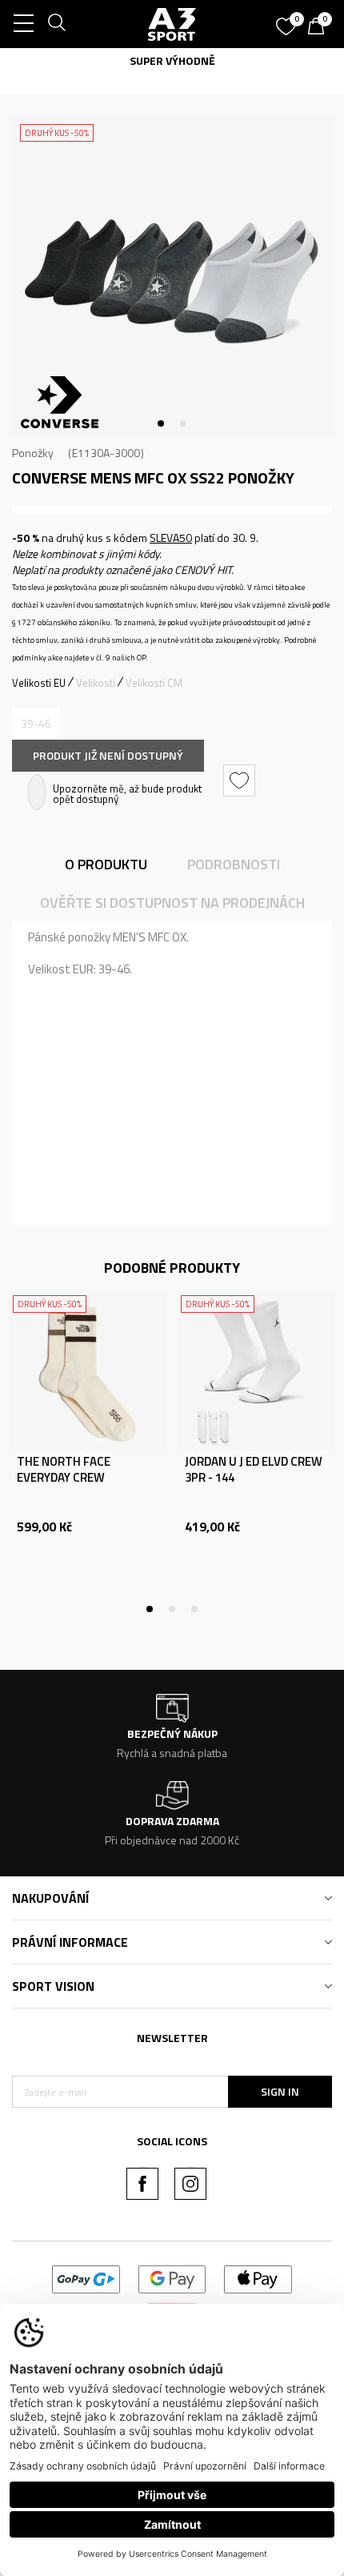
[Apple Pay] (258, 2278)
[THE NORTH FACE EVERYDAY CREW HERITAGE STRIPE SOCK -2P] (88, 1370)
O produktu (106, 864)
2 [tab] (183, 423)
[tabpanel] (172, 276)
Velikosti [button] (96, 683)
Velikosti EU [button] (39, 683)
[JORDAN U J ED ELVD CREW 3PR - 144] (256, 1370)
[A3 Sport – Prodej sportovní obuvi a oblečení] (172, 24)
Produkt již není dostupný (108, 755)
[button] (241, 780)
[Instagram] (190, 2184)
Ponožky (33, 453)
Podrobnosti (234, 864)
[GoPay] (86, 2278)
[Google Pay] (172, 2278)
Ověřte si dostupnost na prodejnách (172, 903)
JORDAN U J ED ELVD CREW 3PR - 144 (254, 1470)
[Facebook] (142, 2184)
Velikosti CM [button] (154, 683)
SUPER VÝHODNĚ (172, 60)
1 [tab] (161, 423)
